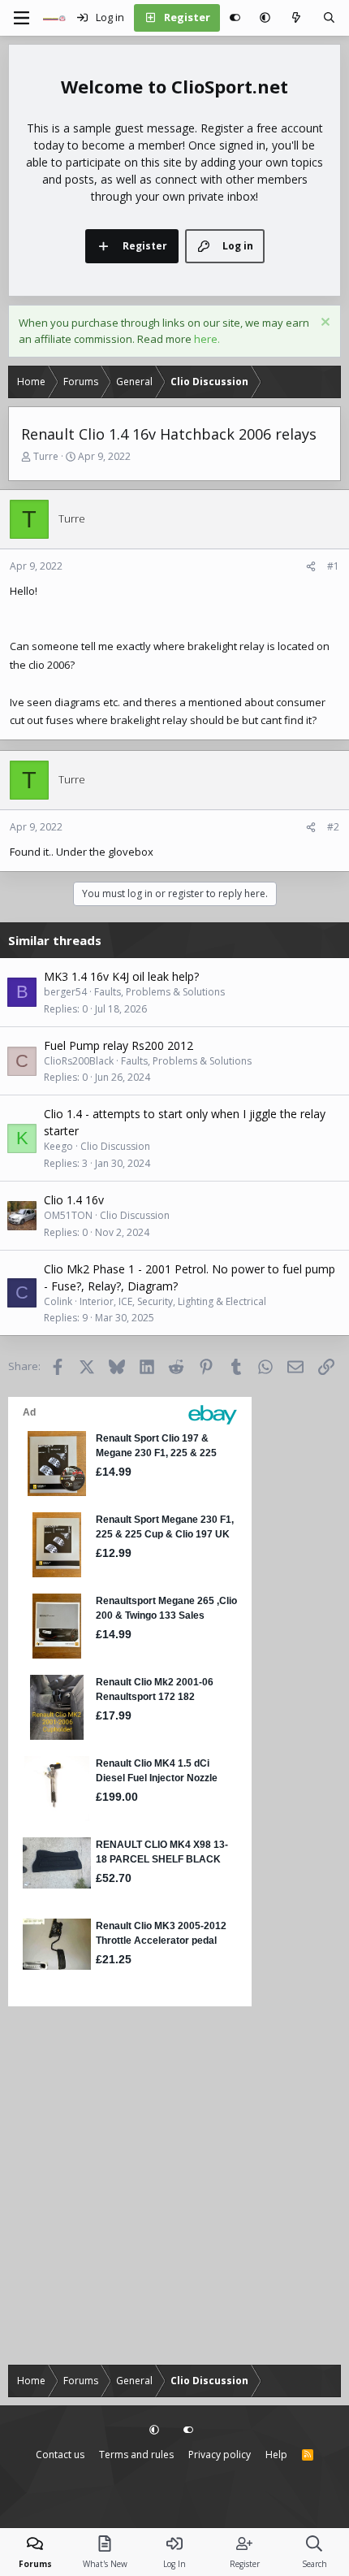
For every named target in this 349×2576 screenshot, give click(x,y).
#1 (333, 566)
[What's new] (297, 18)
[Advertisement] (174, 2186)
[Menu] (21, 18)
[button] (265, 18)
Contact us (60, 2455)
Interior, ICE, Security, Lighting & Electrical (173, 1301)
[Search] (329, 18)
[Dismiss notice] (323, 324)
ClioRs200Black (79, 1061)
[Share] (311, 566)
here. (207, 339)
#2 (333, 827)
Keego (58, 1146)
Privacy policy (220, 2455)
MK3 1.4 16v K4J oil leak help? (121, 976)
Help (276, 2455)
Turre (46, 456)
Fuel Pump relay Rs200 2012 (118, 1045)
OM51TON (68, 1215)
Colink (58, 1301)
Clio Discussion (115, 1146)
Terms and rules (136, 2455)
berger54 (65, 992)
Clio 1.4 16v (74, 1200)
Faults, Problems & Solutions (159, 992)
